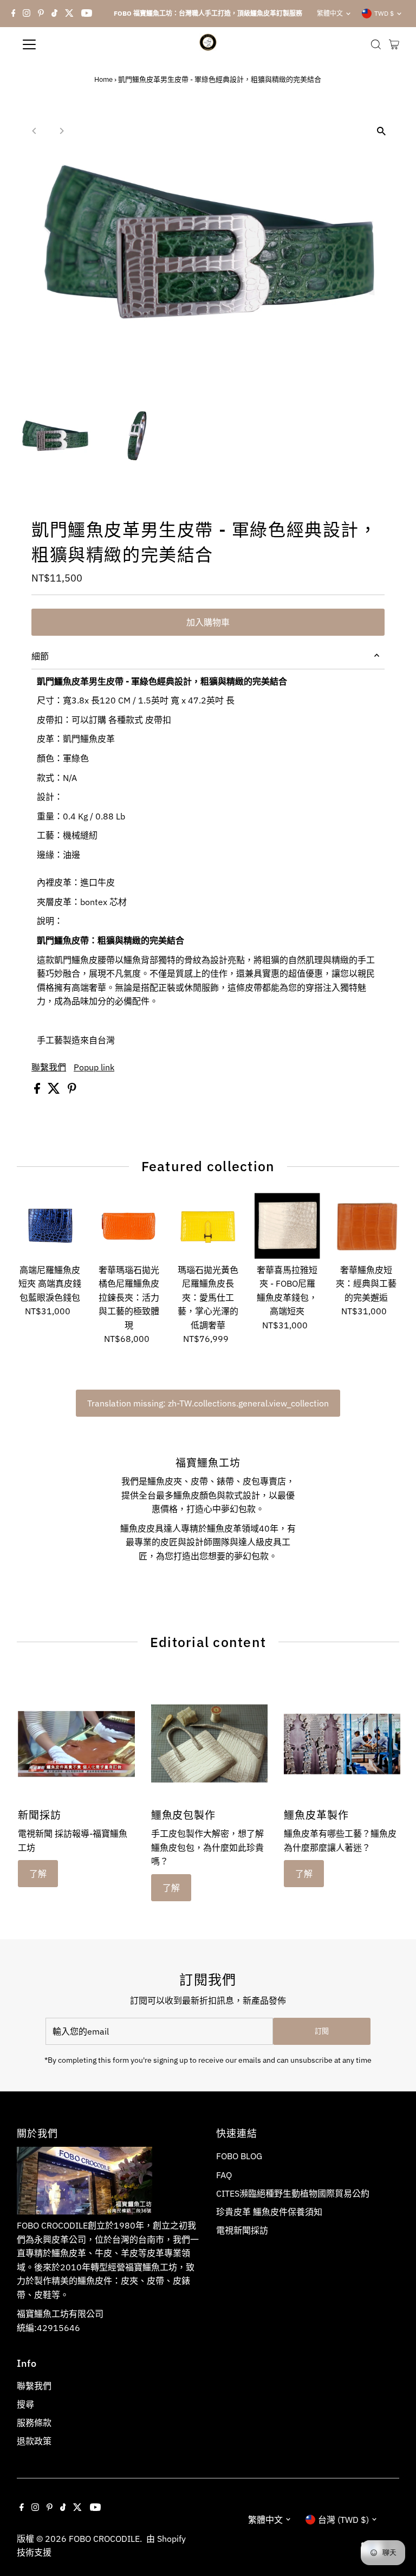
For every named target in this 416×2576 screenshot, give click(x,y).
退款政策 (34, 2441)
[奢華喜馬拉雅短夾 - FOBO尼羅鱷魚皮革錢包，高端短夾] (287, 1226)
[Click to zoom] (382, 131)
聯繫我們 (49, 1067)
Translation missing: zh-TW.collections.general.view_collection (208, 1403)
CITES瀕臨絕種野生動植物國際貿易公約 (293, 2193)
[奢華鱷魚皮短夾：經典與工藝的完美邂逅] (366, 1226)
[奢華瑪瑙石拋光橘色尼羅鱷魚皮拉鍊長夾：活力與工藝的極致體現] (129, 1226)
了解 (38, 1874)
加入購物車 (208, 622)
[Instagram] (27, 14)
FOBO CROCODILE (104, 2539)
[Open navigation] (61, 44)
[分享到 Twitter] (55, 1090)
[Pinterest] (41, 14)
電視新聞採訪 (242, 2230)
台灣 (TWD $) (343, 2520)
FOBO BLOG (239, 2156)
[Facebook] (14, 14)
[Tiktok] (54, 14)
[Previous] (34, 131)
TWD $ (384, 13)
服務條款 (34, 2423)
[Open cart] (394, 44)
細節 (40, 656)
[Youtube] (87, 14)
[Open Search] (376, 44)
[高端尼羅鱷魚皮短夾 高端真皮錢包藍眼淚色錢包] (50, 1226)
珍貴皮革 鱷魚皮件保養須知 (269, 2212)
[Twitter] (69, 14)
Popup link (94, 1067)
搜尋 (25, 2404)
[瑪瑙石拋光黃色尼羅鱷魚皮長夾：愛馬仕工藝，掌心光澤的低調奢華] (208, 1226)
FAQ (224, 2175)
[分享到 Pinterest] (72, 1090)
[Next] (61, 131)
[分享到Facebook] (38, 1090)
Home (103, 79)
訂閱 (322, 2031)
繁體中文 (330, 13)
